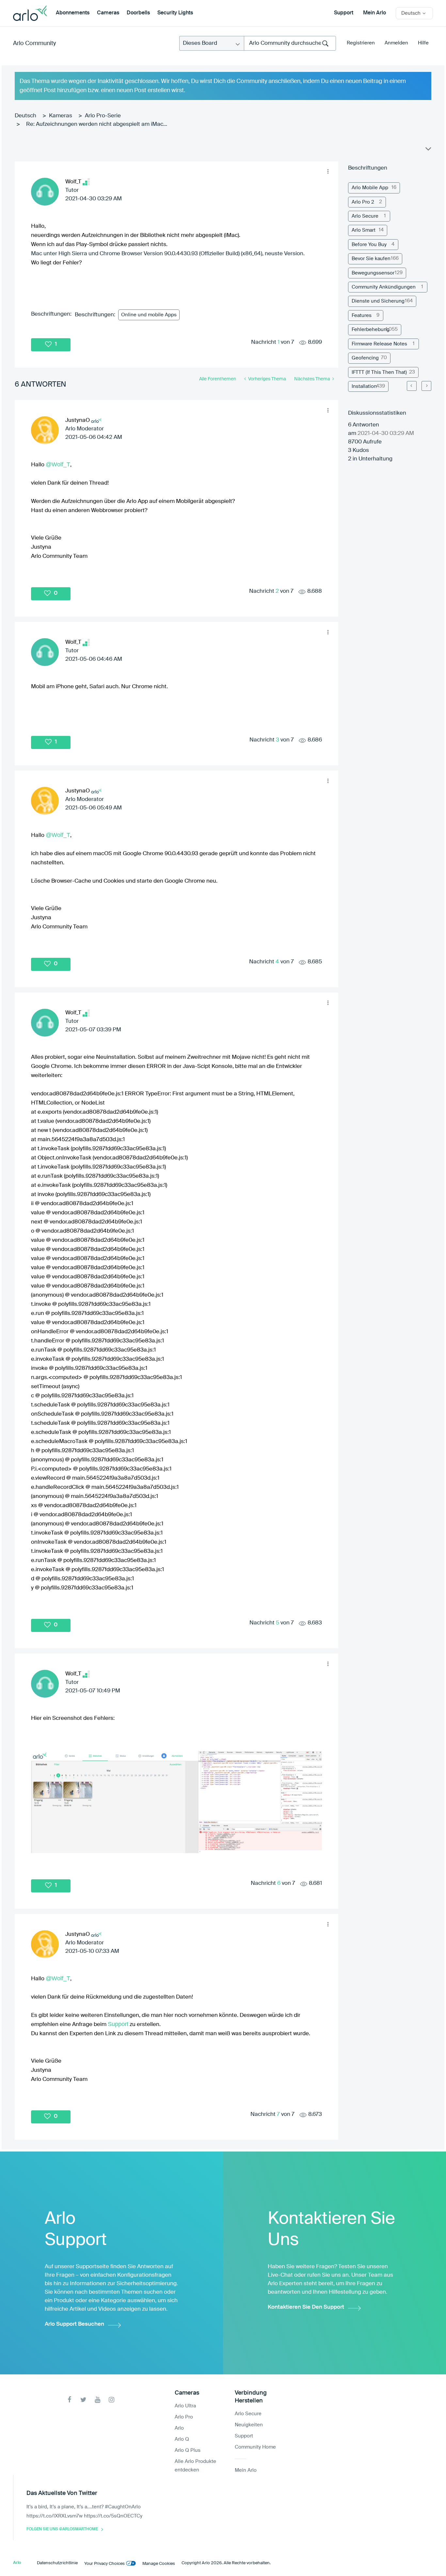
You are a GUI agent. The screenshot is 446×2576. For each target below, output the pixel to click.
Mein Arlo (374, 13)
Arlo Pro (184, 2417)
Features (362, 316)
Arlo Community (34, 43)
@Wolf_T (58, 464)
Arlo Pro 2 (363, 202)
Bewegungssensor (373, 273)
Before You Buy (369, 245)
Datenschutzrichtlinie (57, 2563)
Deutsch (25, 116)
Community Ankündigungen (384, 287)
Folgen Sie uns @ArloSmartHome (62, 2529)
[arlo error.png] (176, 1802)
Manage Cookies (159, 2564)
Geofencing (365, 358)
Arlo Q (182, 2439)
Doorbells (138, 13)
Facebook (69, 2400)
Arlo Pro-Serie (103, 116)
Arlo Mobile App (370, 188)
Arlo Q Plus (188, 2450)
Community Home (255, 2447)
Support (344, 13)
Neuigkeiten (249, 2425)
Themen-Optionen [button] (428, 150)
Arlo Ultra (185, 2406)
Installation (364, 386)
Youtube (97, 2400)
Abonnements (73, 13)
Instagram (111, 2400)
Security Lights (175, 13)
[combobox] (290, 43)
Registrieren (361, 43)
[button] (328, 172)
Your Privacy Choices (104, 2564)
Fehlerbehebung (371, 330)
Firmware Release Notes (379, 344)
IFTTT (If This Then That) (379, 372)
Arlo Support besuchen (74, 2324)
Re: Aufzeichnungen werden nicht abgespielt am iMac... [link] (97, 124)
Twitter (83, 2400)
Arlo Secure (365, 216)
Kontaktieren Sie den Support (306, 2307)
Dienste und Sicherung (378, 301)
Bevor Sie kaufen (371, 259)
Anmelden (396, 43)
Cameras (108, 13)
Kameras (61, 116)
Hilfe (423, 43)
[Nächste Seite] (426, 386)
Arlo (179, 2428)
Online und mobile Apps (149, 315)
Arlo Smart (364, 230)
